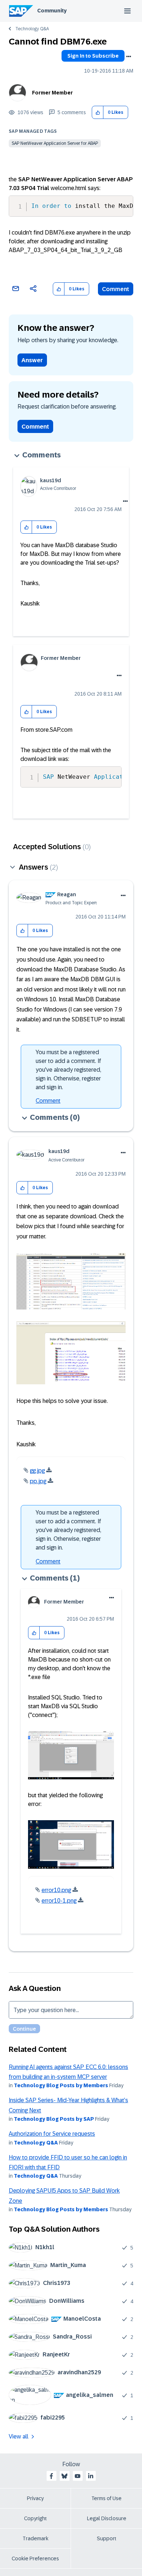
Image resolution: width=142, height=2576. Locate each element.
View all (19, 2436)
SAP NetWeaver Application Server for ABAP (55, 143)
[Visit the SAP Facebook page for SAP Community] (51, 2476)
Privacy (35, 2498)
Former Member (52, 93)
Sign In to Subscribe (93, 56)
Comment (116, 289)
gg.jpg (37, 1471)
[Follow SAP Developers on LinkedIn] (91, 2476)
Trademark (35, 2538)
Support (107, 2538)
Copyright (35, 2518)
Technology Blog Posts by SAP (54, 2119)
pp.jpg (38, 1481)
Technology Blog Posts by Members (61, 2085)
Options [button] (129, 57)
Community (52, 11)
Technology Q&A (32, 29)
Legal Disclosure (107, 2518)
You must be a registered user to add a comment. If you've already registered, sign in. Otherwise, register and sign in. (68, 1070)
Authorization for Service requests (52, 2134)
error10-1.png (59, 1901)
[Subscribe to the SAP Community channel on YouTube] (78, 2476)
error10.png (56, 1890)
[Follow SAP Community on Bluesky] (64, 2476)
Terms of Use (106, 2498)
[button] (98, 113)
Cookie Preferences (35, 2558)
